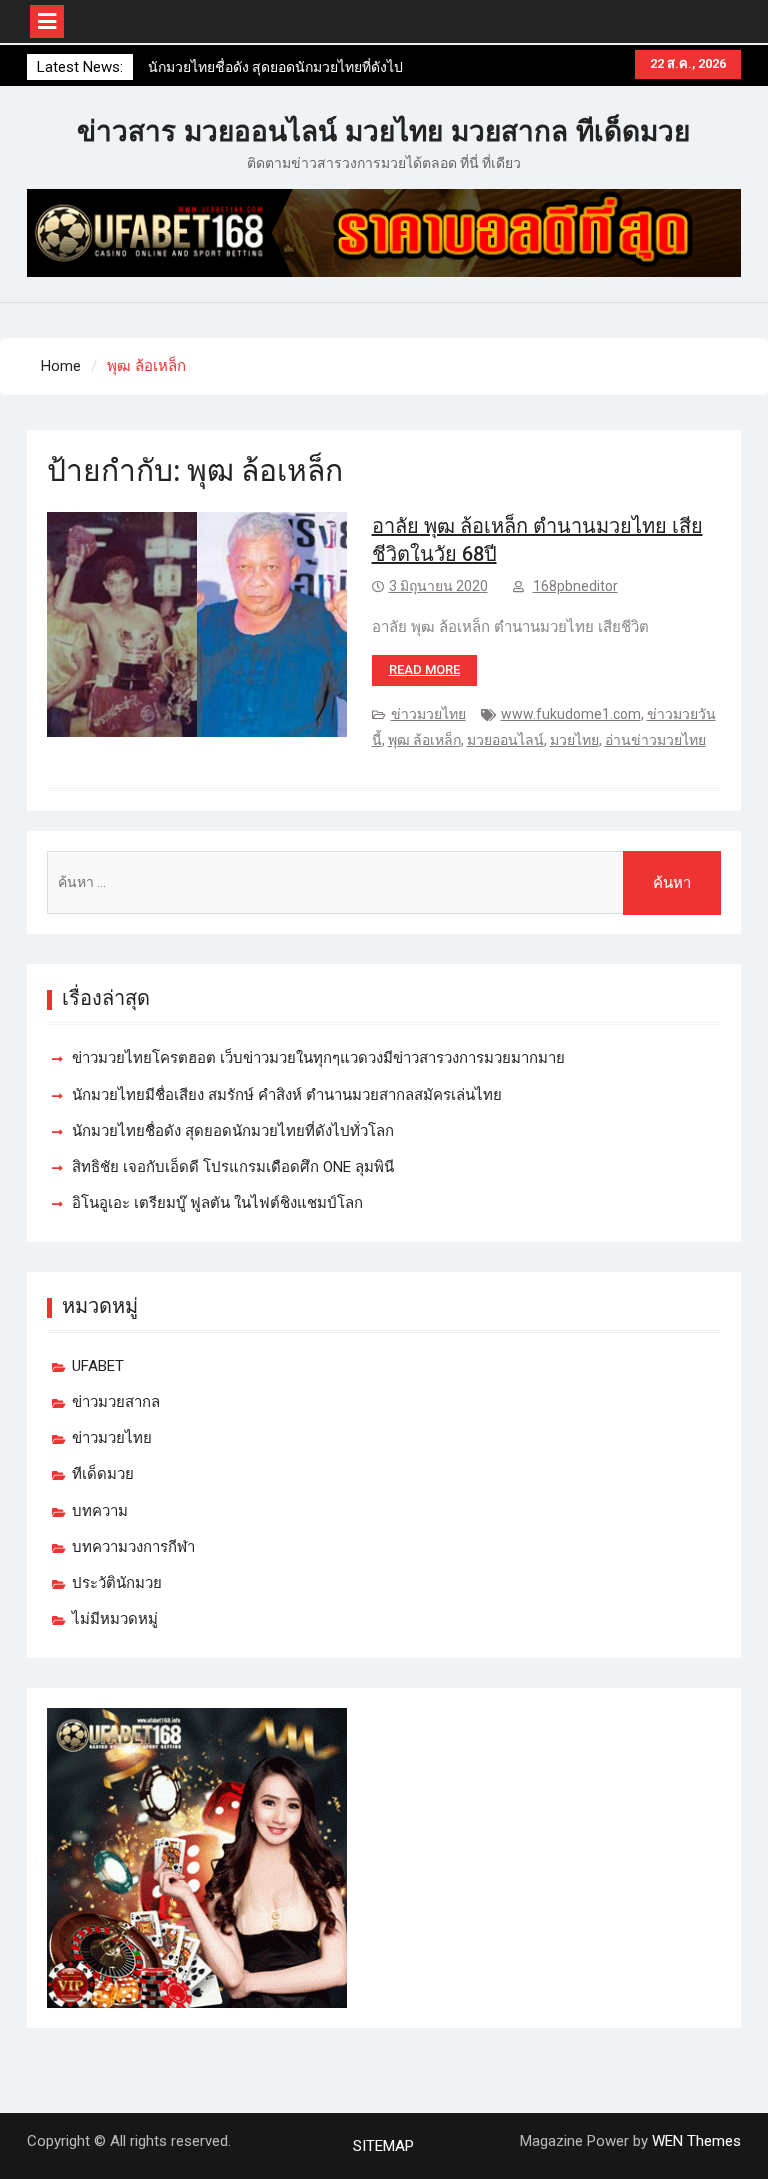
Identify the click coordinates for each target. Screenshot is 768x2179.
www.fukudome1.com (571, 714)
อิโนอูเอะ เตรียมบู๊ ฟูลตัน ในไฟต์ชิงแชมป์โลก (217, 1203)
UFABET (98, 1366)
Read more (424, 669)
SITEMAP (383, 2146)
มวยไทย (574, 740)
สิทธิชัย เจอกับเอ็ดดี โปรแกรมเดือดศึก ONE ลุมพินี (233, 1167)
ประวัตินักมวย (117, 1583)
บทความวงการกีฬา (133, 1547)
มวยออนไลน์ (505, 740)
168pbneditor (575, 586)
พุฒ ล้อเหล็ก (424, 740)
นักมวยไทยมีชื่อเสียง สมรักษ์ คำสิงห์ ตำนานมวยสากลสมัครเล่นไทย (287, 1095)
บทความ (100, 1511)
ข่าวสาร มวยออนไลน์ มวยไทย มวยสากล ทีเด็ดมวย (383, 131)
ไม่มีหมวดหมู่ (115, 1619)
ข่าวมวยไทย (428, 714)
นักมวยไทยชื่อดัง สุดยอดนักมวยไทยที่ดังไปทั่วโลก (233, 1131)
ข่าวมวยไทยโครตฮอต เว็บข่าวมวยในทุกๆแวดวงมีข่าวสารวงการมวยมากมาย (318, 1058)
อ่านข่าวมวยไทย (655, 740)
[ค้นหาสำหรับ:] (384, 882)
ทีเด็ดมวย (103, 1474)
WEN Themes (696, 2141)
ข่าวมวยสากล (116, 1402)
